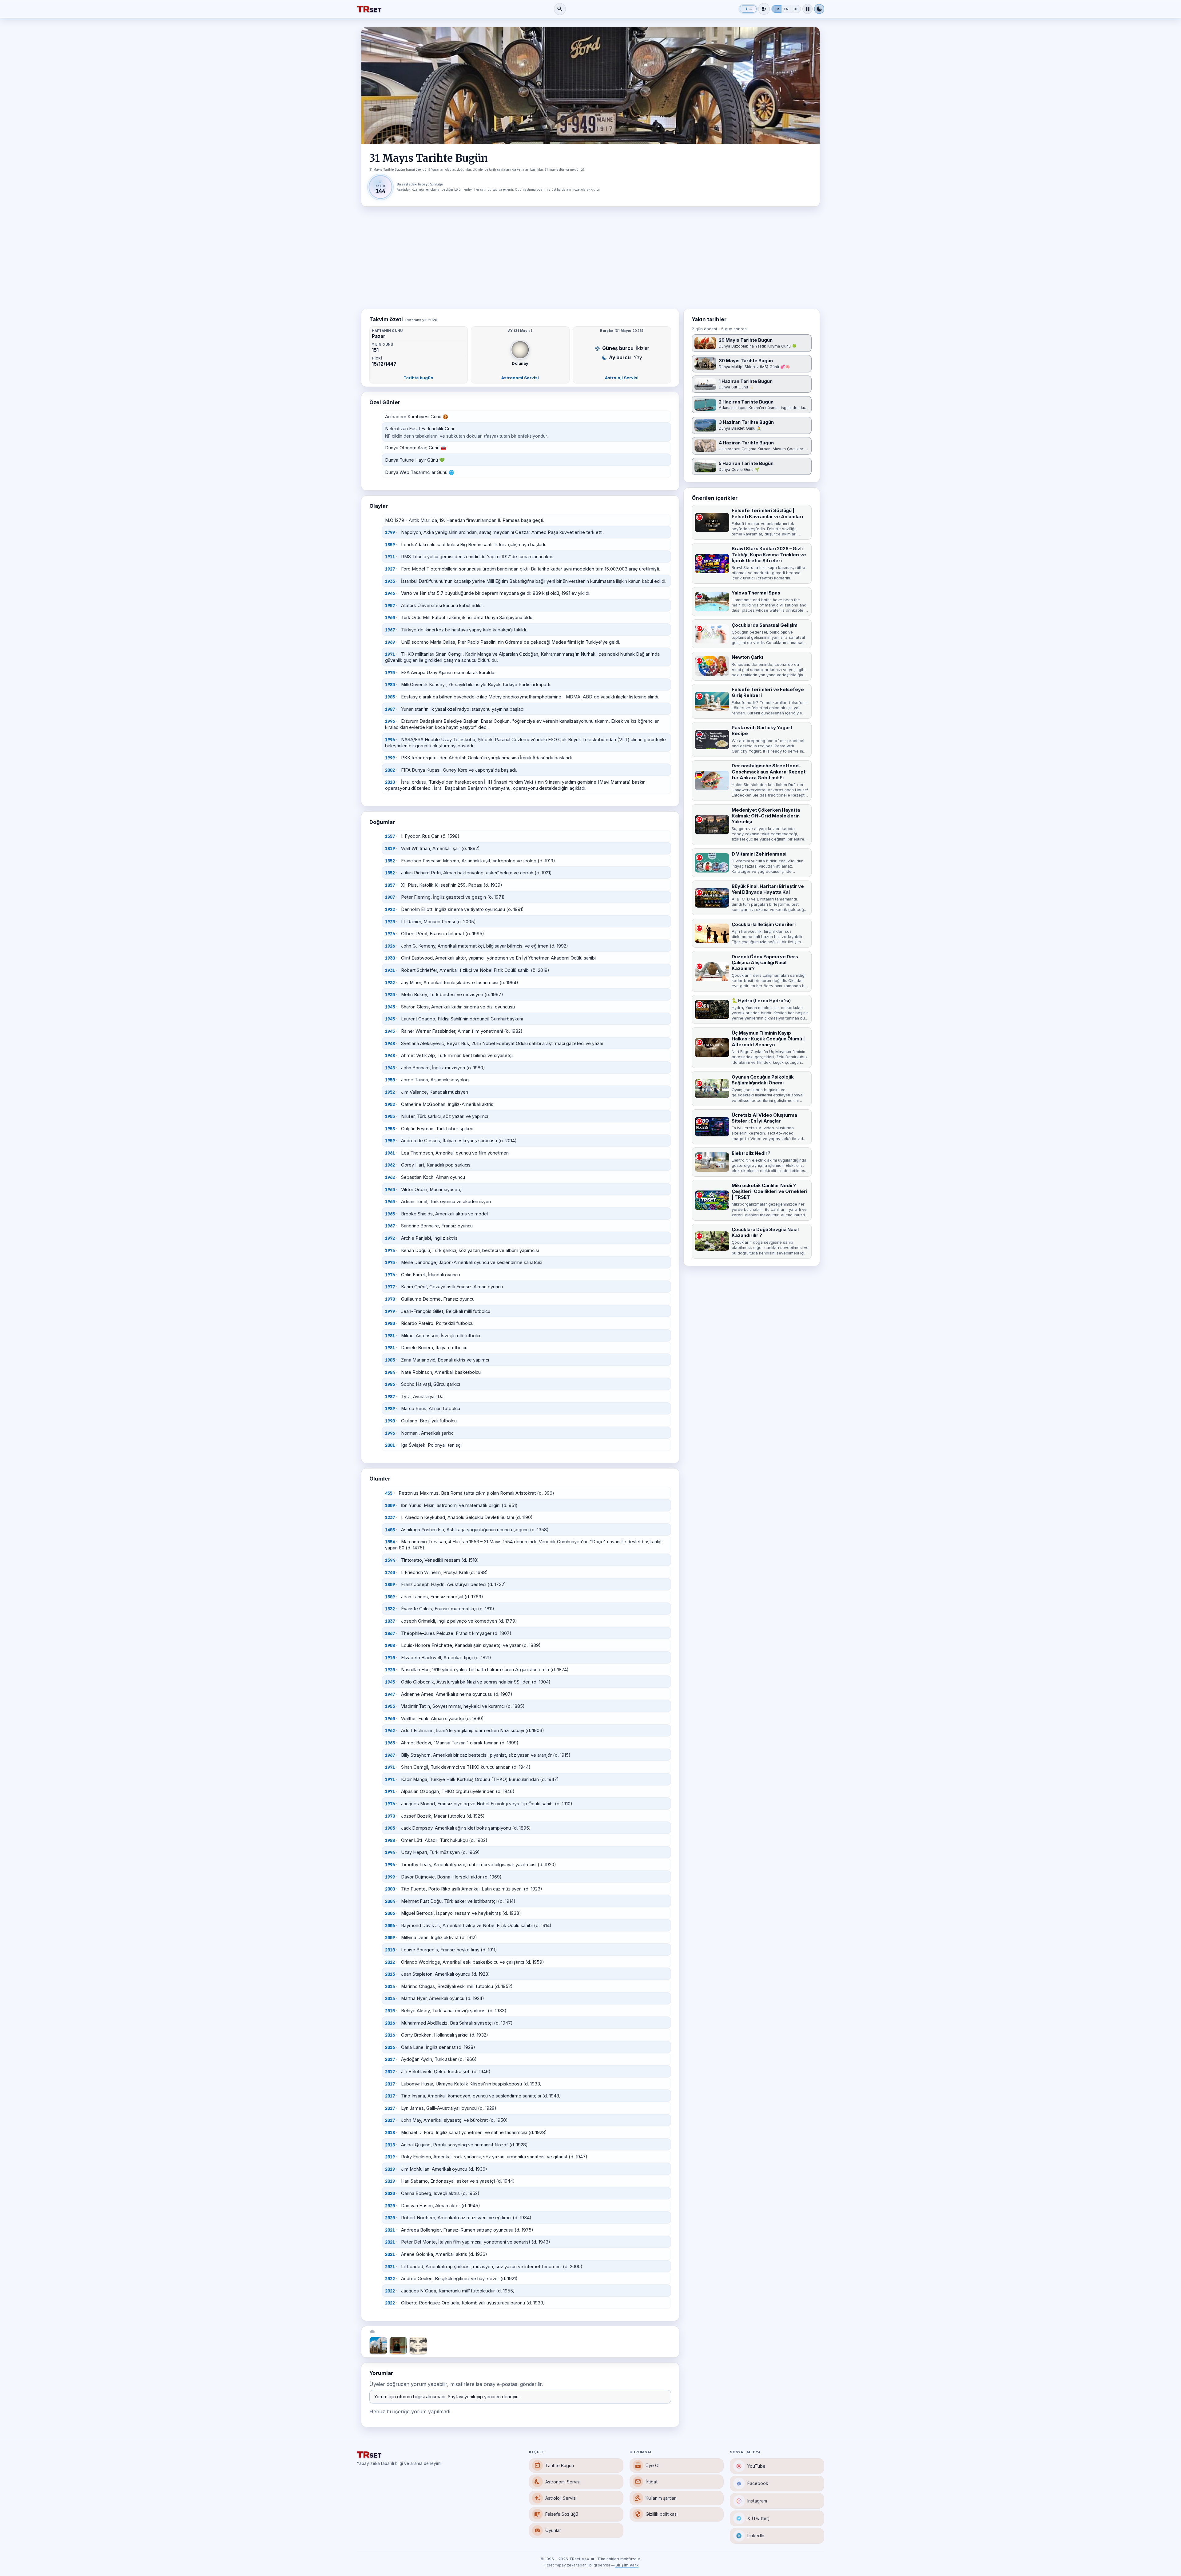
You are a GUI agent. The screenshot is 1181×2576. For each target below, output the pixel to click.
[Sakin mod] (807, 9)
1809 (390, 1584)
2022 (390, 2279)
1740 (390, 1572)
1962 (390, 1165)
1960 (390, 618)
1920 (390, 1670)
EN (786, 9)
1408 (390, 1530)
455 (389, 1493)
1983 (390, 685)
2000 (390, 1889)
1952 (390, 1092)
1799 (390, 532)
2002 (390, 770)
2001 (390, 1445)
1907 (390, 897)
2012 (390, 1962)
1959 (390, 1141)
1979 (390, 1311)
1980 (390, 1323)
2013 (390, 1974)
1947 (390, 1694)
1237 (390, 1517)
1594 (390, 1560)
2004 (390, 1901)
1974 (390, 1250)
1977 (390, 1287)
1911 (390, 557)
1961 (390, 1153)
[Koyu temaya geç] (819, 9)
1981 (390, 1336)
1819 (390, 849)
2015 (390, 2011)
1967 (390, 630)
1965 (390, 1202)
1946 (390, 593)
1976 (390, 1275)
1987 (390, 709)
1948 (390, 1044)
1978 (390, 1299)
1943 (390, 1007)
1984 (390, 1372)
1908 (390, 1645)
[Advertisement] (590, 258)
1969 (390, 642)
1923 (390, 922)
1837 (390, 1621)
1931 (390, 970)
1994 (390, 1852)
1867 (390, 1633)
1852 (390, 861)
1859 (390, 545)
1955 (390, 1116)
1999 (390, 758)
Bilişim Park (627, 2565)
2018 (390, 2133)
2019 (390, 2157)
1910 (390, 1658)
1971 (390, 654)
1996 (390, 721)
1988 (390, 1840)
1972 (390, 1238)
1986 (390, 1384)
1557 (390, 836)
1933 (390, 581)
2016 (390, 2023)
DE (796, 9)
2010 (390, 782)
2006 (390, 1913)
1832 (390, 1609)
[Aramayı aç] (560, 9)
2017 (390, 2059)
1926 (390, 934)
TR (776, 9)
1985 (390, 697)
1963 (390, 1190)
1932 (390, 983)
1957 (390, 606)
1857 (390, 885)
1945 (390, 1019)
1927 (390, 569)
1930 (390, 958)
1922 (390, 909)
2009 (390, 1938)
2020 (390, 2193)
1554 (390, 1542)
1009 (390, 1505)
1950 (390, 1080)
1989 (390, 1409)
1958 (390, 1129)
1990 (390, 1421)
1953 (390, 1706)
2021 (390, 2230)
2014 (390, 1986)
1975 (390, 673)
